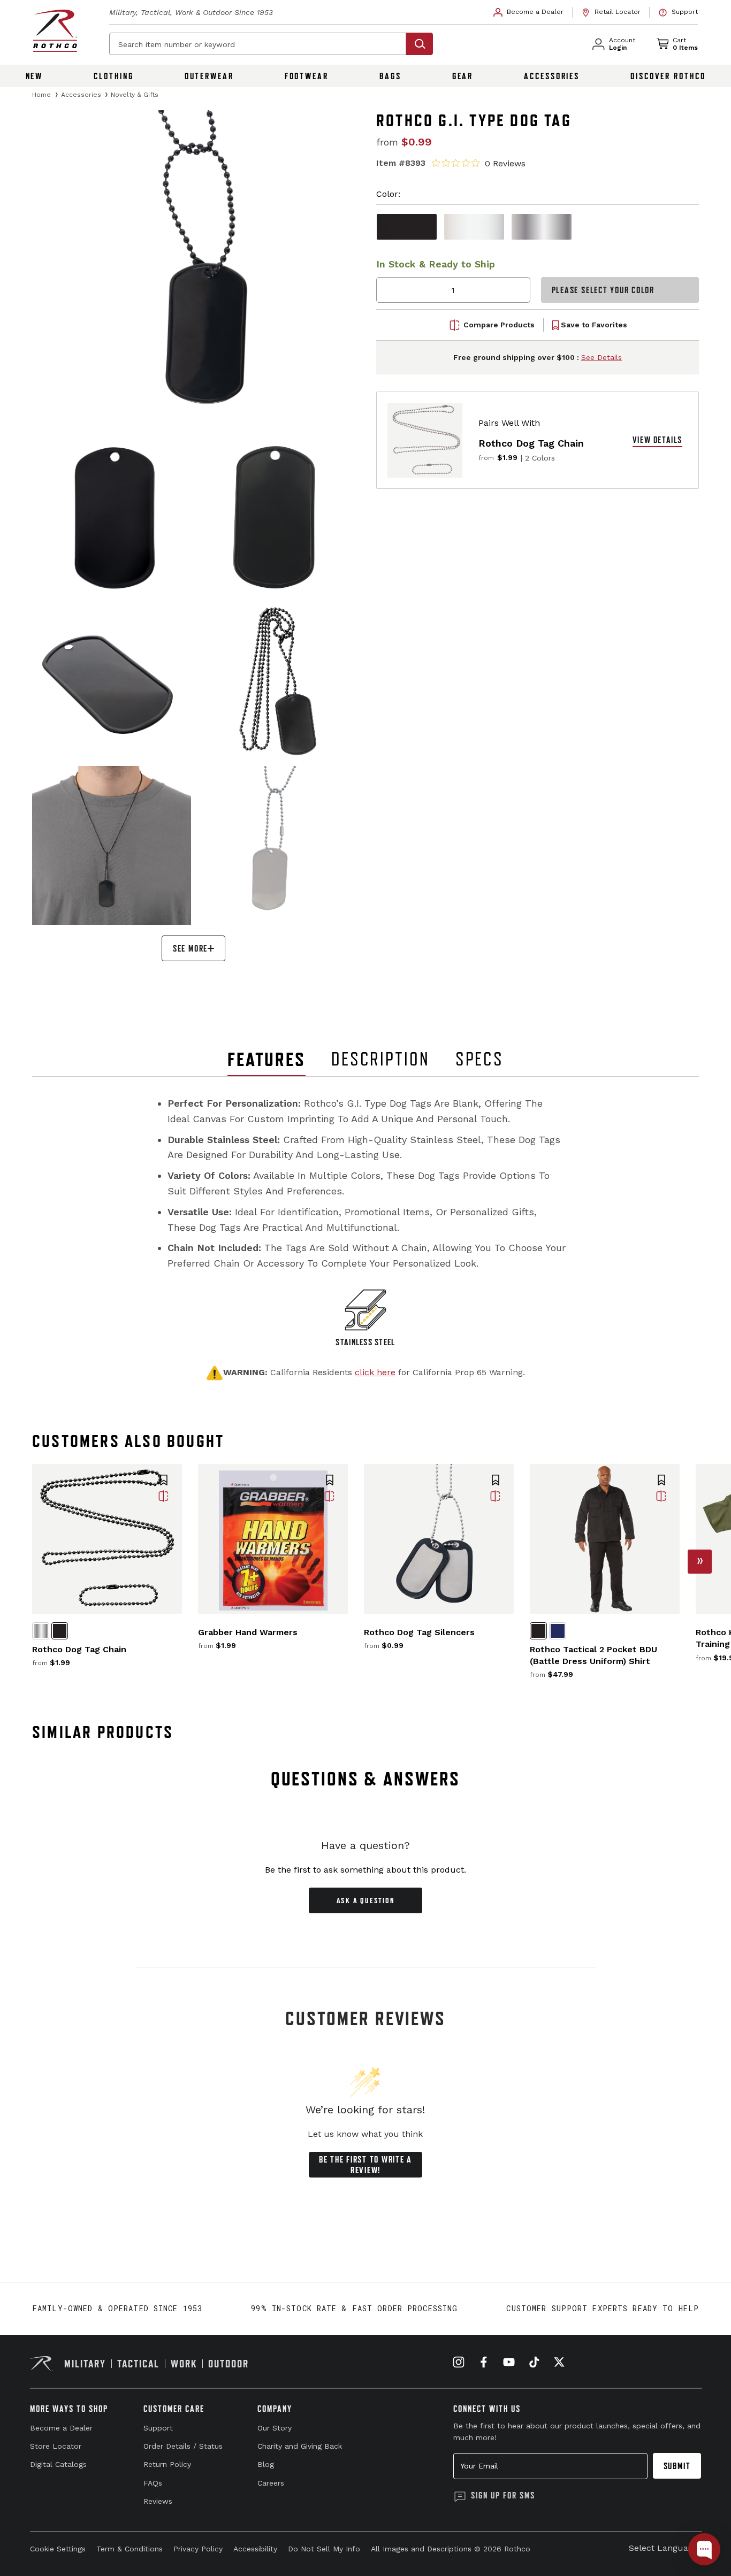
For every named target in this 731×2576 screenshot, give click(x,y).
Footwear (307, 76)
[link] (529, 12)
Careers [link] (271, 2483)
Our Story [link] (275, 2428)
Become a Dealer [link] (61, 2428)
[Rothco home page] (55, 31)
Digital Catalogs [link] (58, 2464)
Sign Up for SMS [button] (503, 2495)
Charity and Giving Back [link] (300, 2446)
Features (266, 1059)
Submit (677, 2466)
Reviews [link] (158, 2501)
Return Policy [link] (167, 2464)
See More (190, 948)
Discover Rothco (668, 76)
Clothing (113, 76)
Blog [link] (266, 2464)
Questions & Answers (366, 1779)
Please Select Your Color (603, 290)
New (35, 76)
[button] (164, 1481)
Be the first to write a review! (365, 2165)
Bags (390, 76)
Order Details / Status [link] (183, 2446)
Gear (463, 76)
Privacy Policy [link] (198, 2549)
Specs (479, 1059)
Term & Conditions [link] (130, 2549)
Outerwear (209, 76)
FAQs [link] (153, 2483)
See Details (601, 357)
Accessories (552, 76)
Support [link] (158, 2428)
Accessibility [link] (255, 2549)
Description (380, 1059)
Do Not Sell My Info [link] (324, 2549)
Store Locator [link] (56, 2446)
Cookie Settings (58, 2549)
